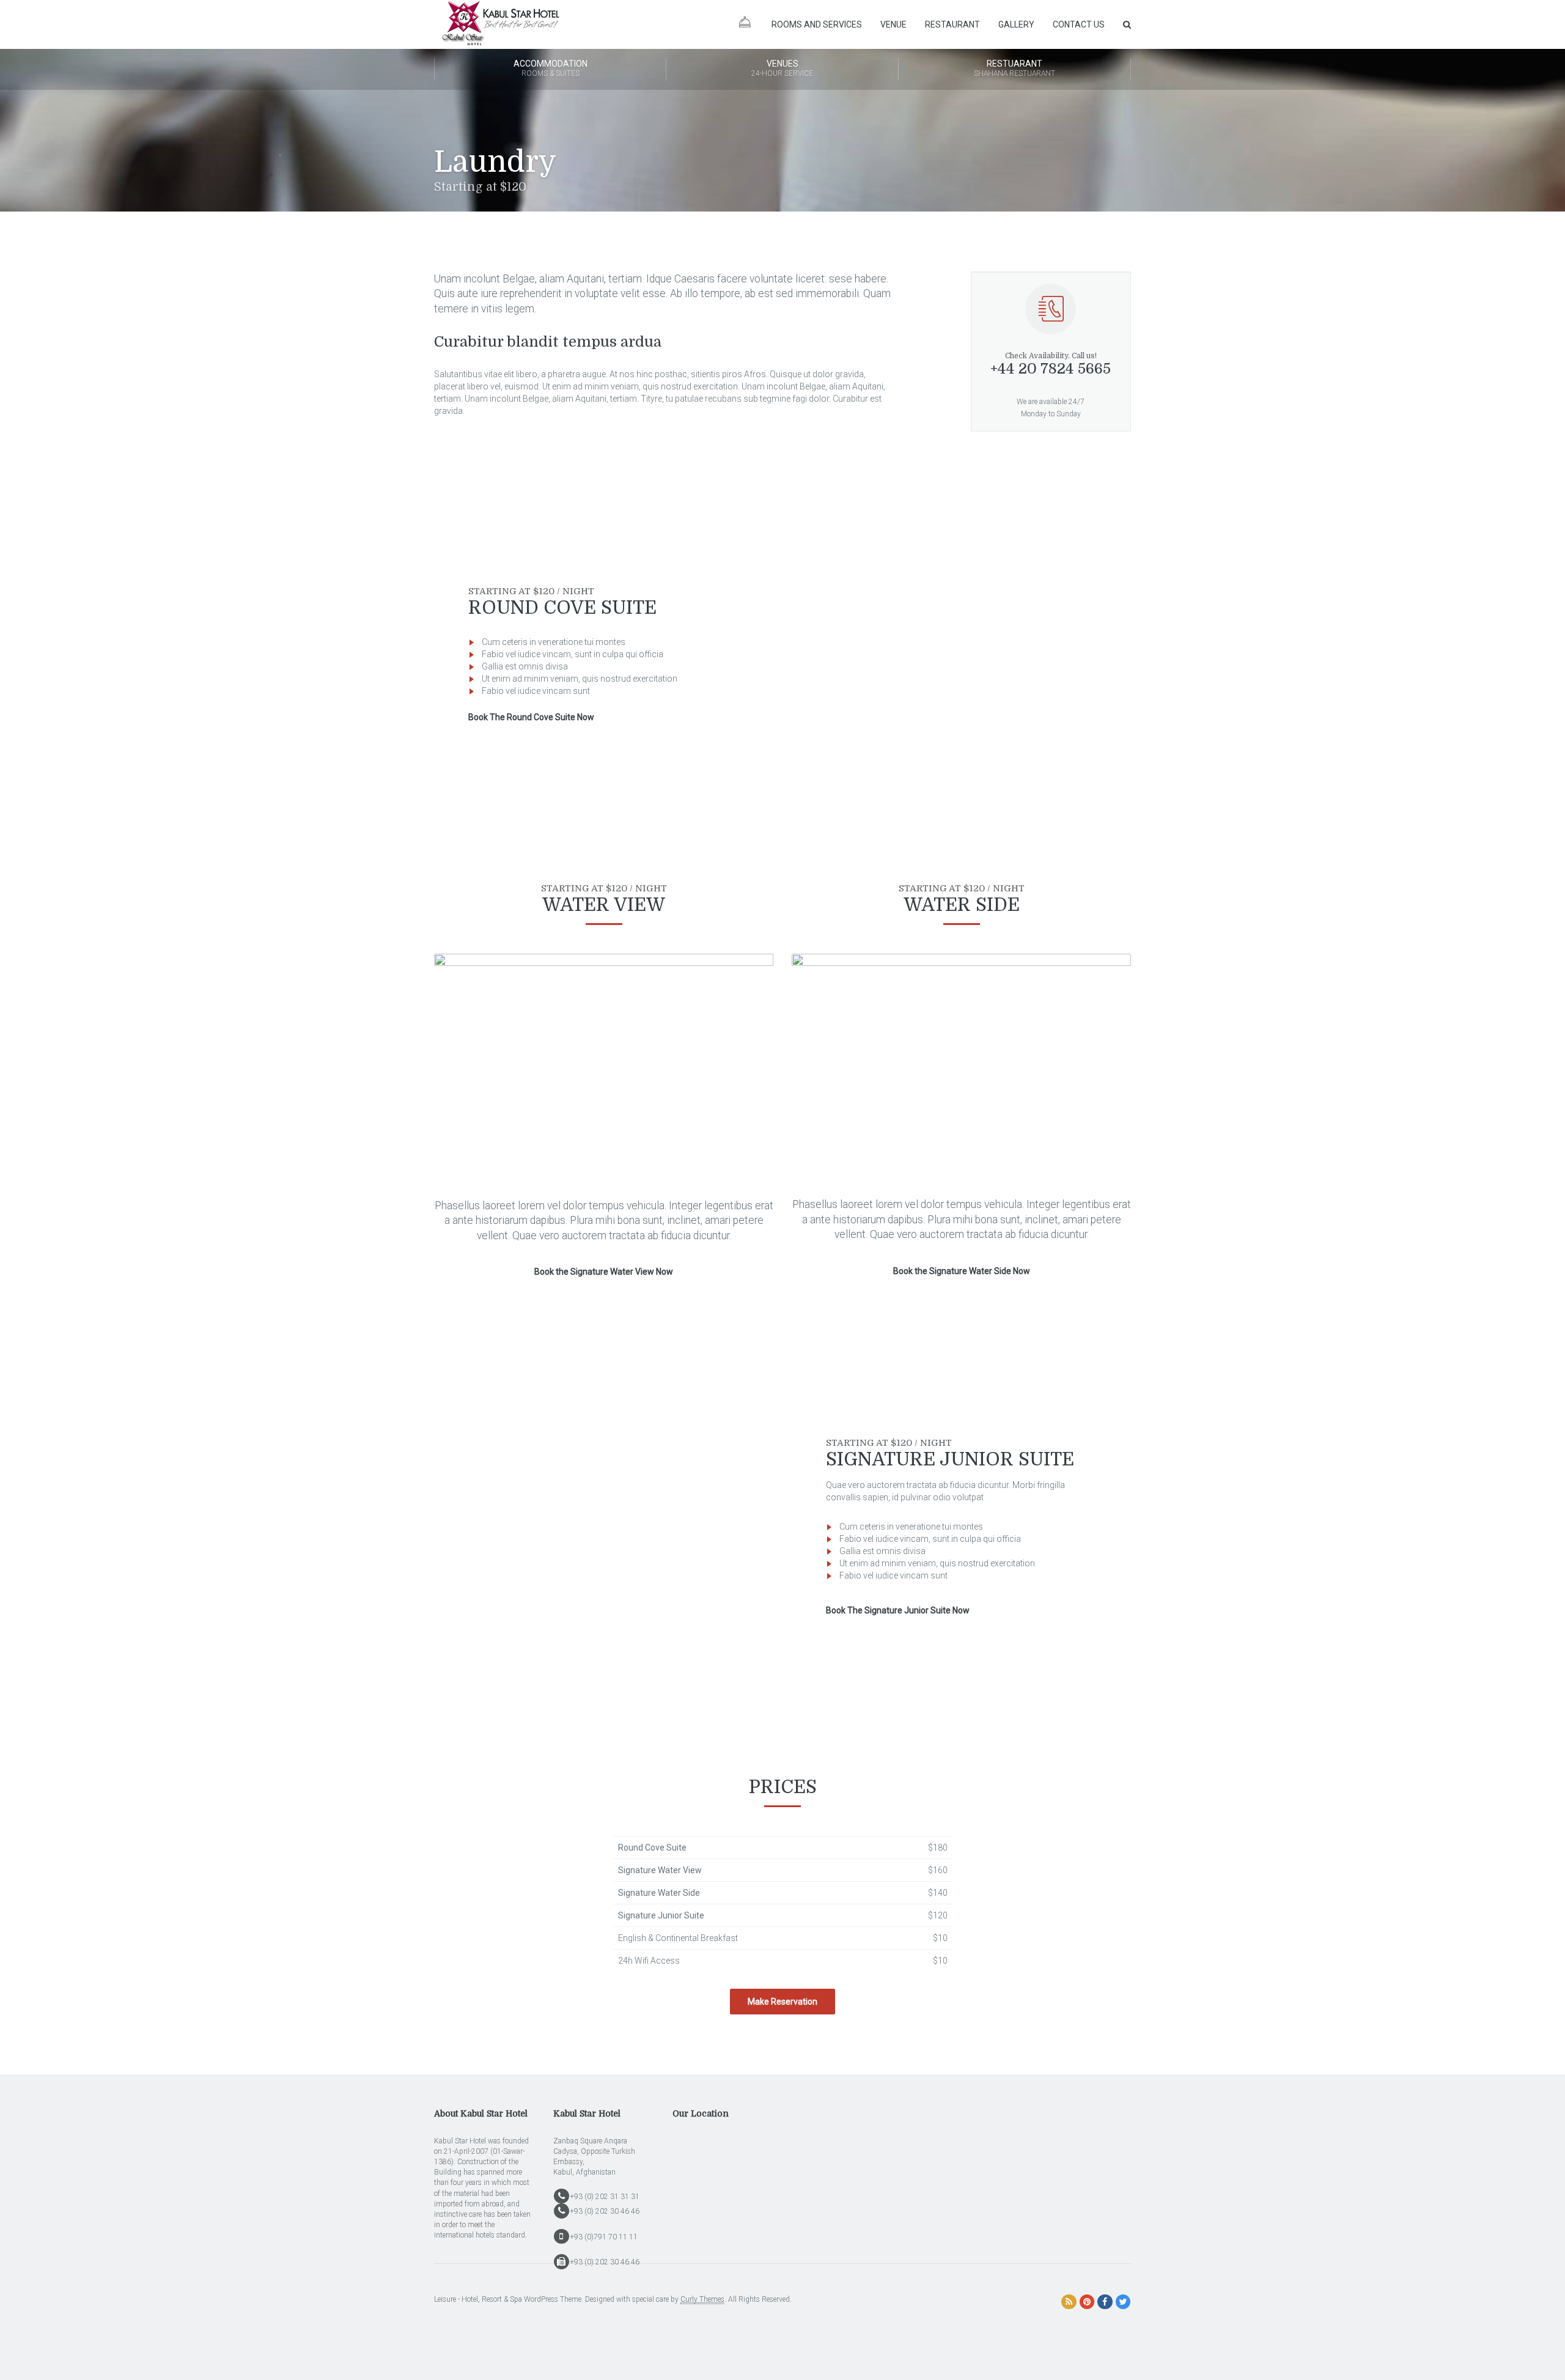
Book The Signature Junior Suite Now (898, 1610)
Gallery (1016, 24)
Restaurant (952, 24)
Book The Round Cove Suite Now (531, 717)
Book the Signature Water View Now (604, 1272)
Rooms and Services (817, 24)
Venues (782, 68)
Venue (893, 24)
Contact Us (1079, 24)
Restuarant (1014, 68)
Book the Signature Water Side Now (962, 1271)
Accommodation (551, 68)
